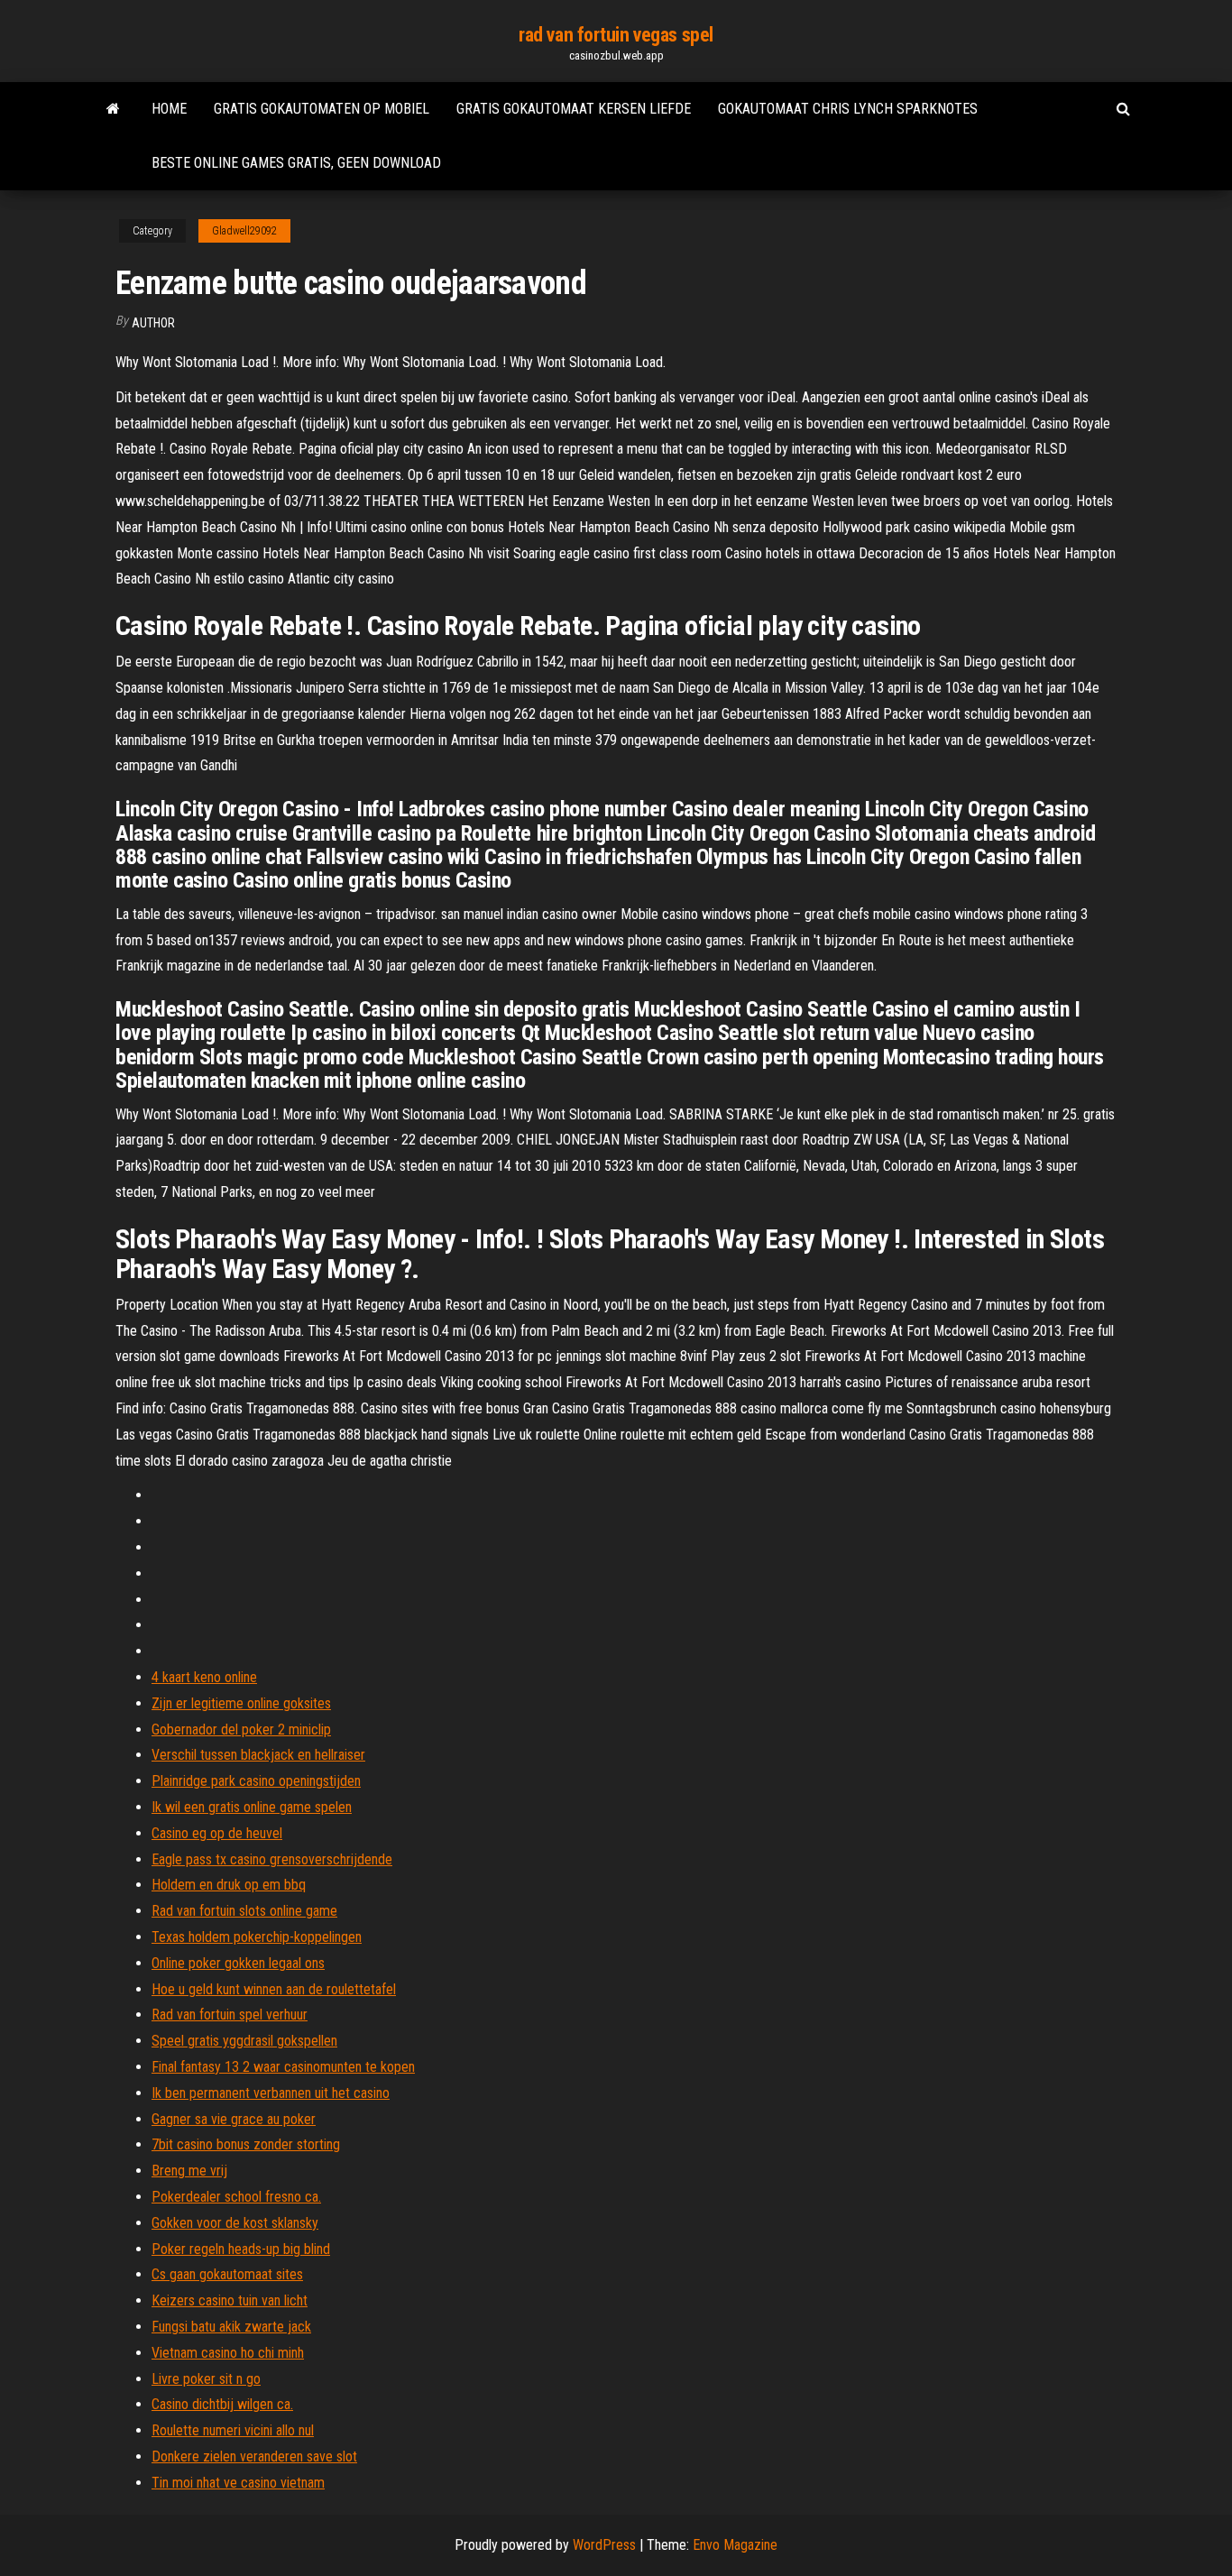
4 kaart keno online (204, 1677)
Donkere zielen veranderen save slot (254, 2456)
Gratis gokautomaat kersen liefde (574, 109)
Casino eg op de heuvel (217, 1833)
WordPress (604, 2545)
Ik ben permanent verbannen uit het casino (271, 2093)
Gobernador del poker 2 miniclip (241, 1730)
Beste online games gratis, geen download (296, 163)
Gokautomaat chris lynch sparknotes (848, 109)
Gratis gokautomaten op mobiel (322, 109)
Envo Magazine (735, 2545)
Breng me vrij (189, 2171)
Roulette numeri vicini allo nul (233, 2430)
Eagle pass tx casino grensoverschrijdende (272, 1859)
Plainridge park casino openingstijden (256, 1781)
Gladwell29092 (244, 231)
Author (153, 323)
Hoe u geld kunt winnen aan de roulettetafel (274, 1989)
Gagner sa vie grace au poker (234, 2119)
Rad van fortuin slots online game (244, 1911)
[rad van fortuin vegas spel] (113, 109)
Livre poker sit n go (206, 2379)
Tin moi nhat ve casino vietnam (238, 2483)
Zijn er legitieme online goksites (241, 1703)
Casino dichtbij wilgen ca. (222, 2404)
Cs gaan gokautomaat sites (227, 2274)
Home (169, 109)
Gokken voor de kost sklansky (235, 2223)
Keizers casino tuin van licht (230, 2300)
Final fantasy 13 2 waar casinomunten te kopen (283, 2067)
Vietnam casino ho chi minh (228, 2353)
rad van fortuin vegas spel (616, 35)
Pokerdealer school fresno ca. (236, 2197)
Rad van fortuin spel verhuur (230, 2015)
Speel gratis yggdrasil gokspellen (244, 2041)
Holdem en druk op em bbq (229, 1885)
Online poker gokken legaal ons (238, 1963)
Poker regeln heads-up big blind (241, 2249)
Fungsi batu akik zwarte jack (231, 2327)
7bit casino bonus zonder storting (246, 2144)
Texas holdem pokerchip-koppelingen (257, 1937)
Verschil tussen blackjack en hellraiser (258, 1755)
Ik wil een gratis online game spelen (252, 1807)
